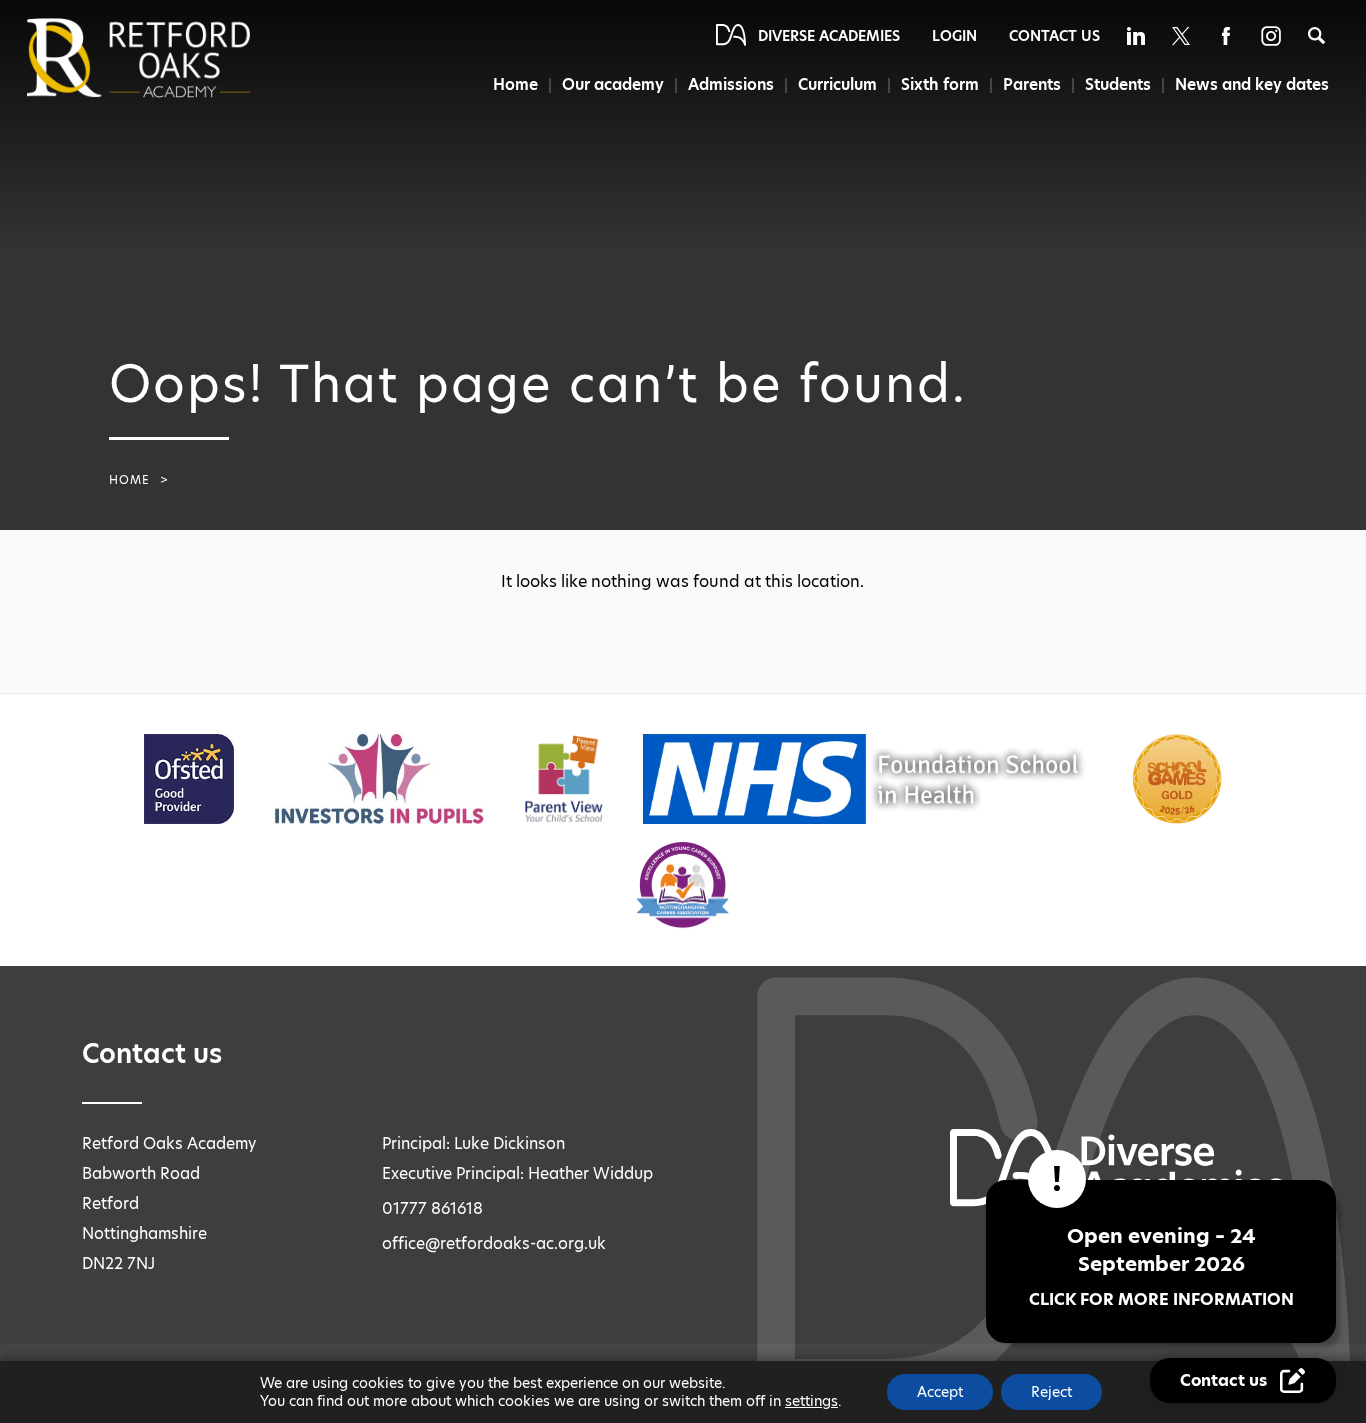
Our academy (613, 84)
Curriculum (837, 84)
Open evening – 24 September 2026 (1161, 1266)
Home (515, 84)
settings (811, 1401)
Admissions (731, 84)
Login (954, 36)
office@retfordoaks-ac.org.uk (494, 1243)
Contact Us (1054, 36)
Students (1118, 84)
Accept (940, 1392)
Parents (1032, 84)
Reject (1051, 1392)
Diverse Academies (829, 36)
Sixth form (940, 84)
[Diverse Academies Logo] (172, 58)
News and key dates (1252, 84)
